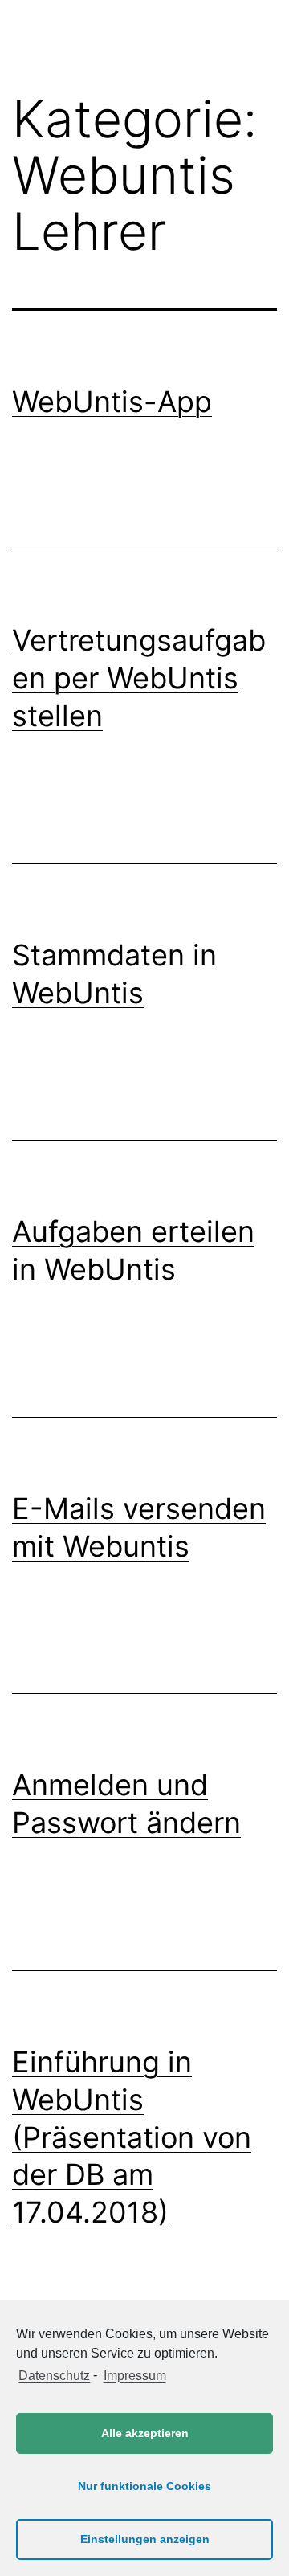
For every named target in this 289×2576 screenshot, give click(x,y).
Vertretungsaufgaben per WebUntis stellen (139, 678)
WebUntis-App (112, 402)
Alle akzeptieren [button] (145, 2433)
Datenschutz (54, 2376)
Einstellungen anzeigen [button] (145, 2539)
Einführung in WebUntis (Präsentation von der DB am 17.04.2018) (132, 2137)
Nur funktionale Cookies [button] (144, 2486)
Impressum (134, 2376)
